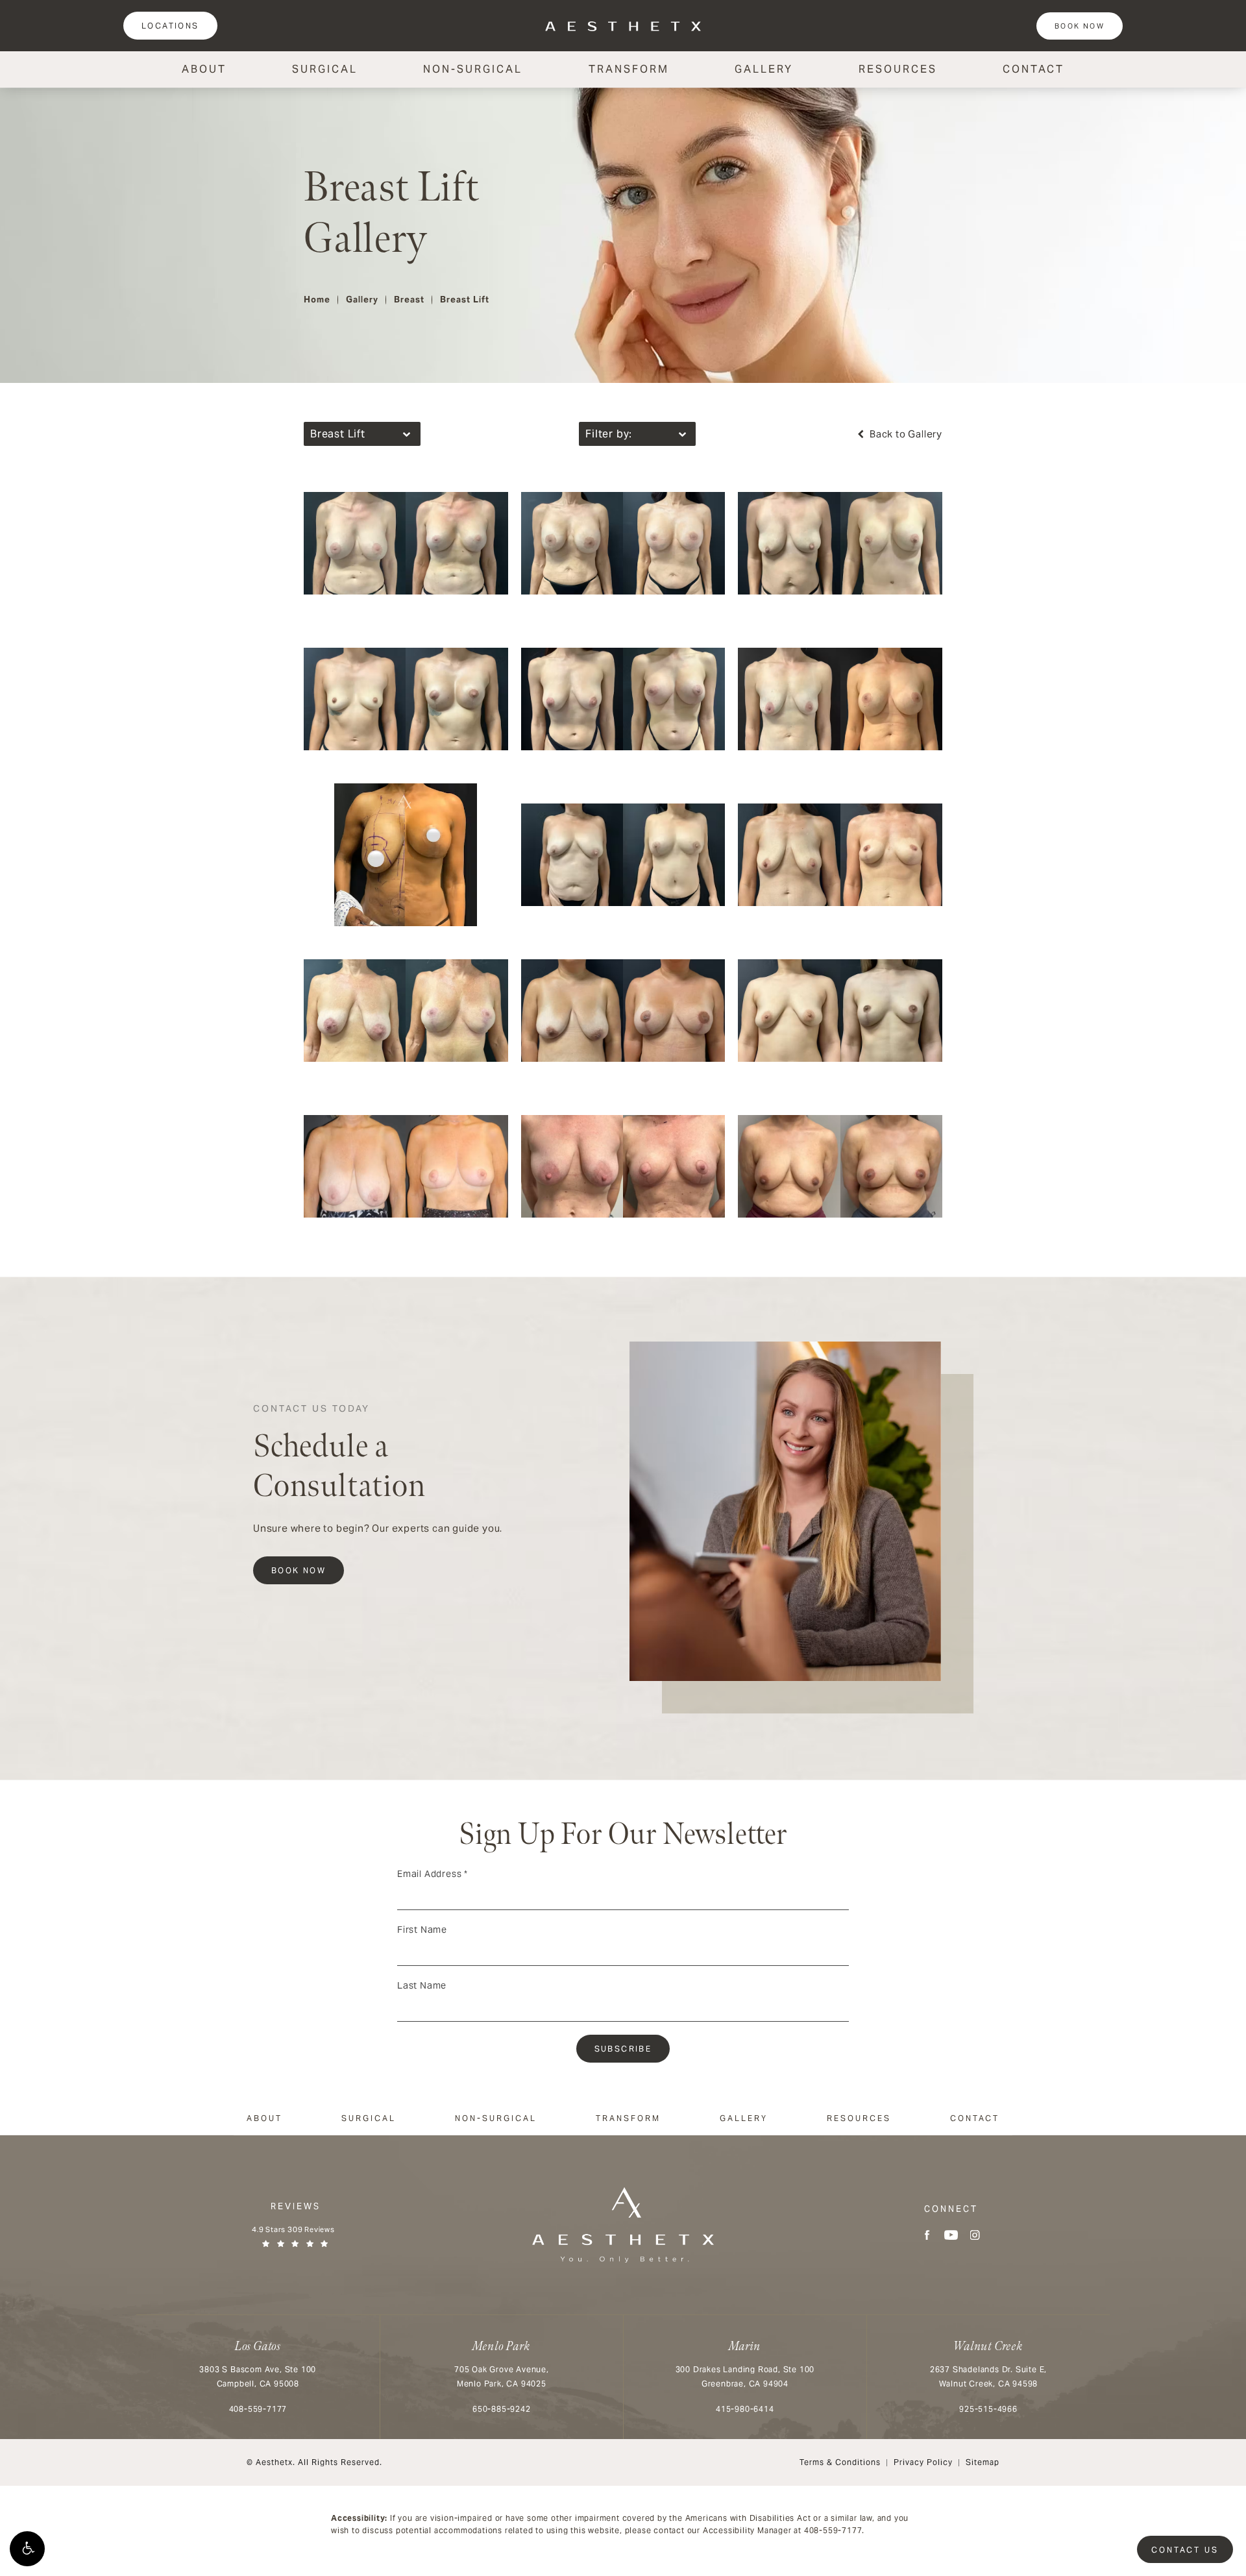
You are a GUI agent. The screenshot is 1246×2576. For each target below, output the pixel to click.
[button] (27, 2549)
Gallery (764, 69)
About (204, 69)
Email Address (433, 1874)
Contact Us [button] (1185, 2550)
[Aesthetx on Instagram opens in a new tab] (975, 2235)
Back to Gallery (905, 434)
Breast (409, 300)
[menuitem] (927, 2235)
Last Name (422, 1985)
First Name (422, 1930)
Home (317, 300)
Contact (1033, 69)
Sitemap (983, 2462)
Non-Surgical (473, 69)
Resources (898, 69)
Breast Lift (465, 300)
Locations (170, 26)
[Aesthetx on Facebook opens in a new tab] (927, 2235)
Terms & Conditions (840, 2462)
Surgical (325, 69)
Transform (629, 69)
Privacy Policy (923, 2462)
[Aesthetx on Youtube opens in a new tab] (951, 2235)
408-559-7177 (833, 2530)
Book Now (1080, 26)
